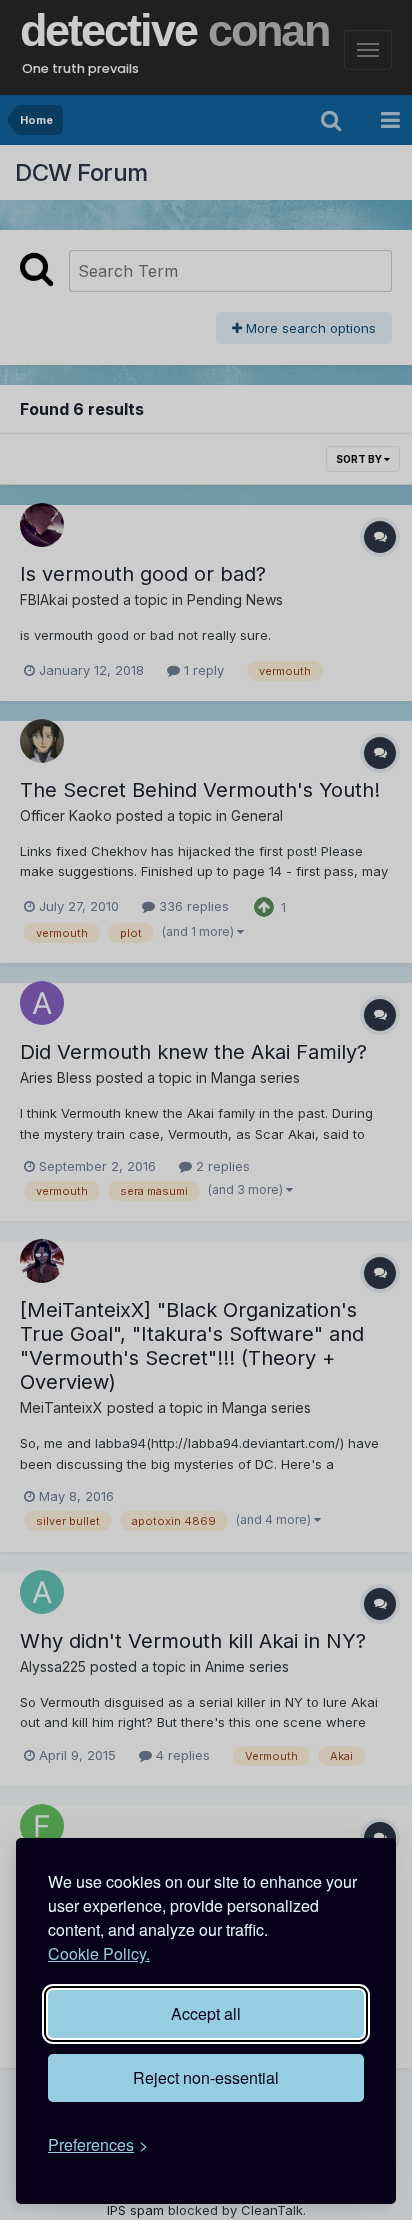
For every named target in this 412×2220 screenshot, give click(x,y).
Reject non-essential (206, 2077)
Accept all (206, 2013)
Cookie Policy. (99, 1953)
